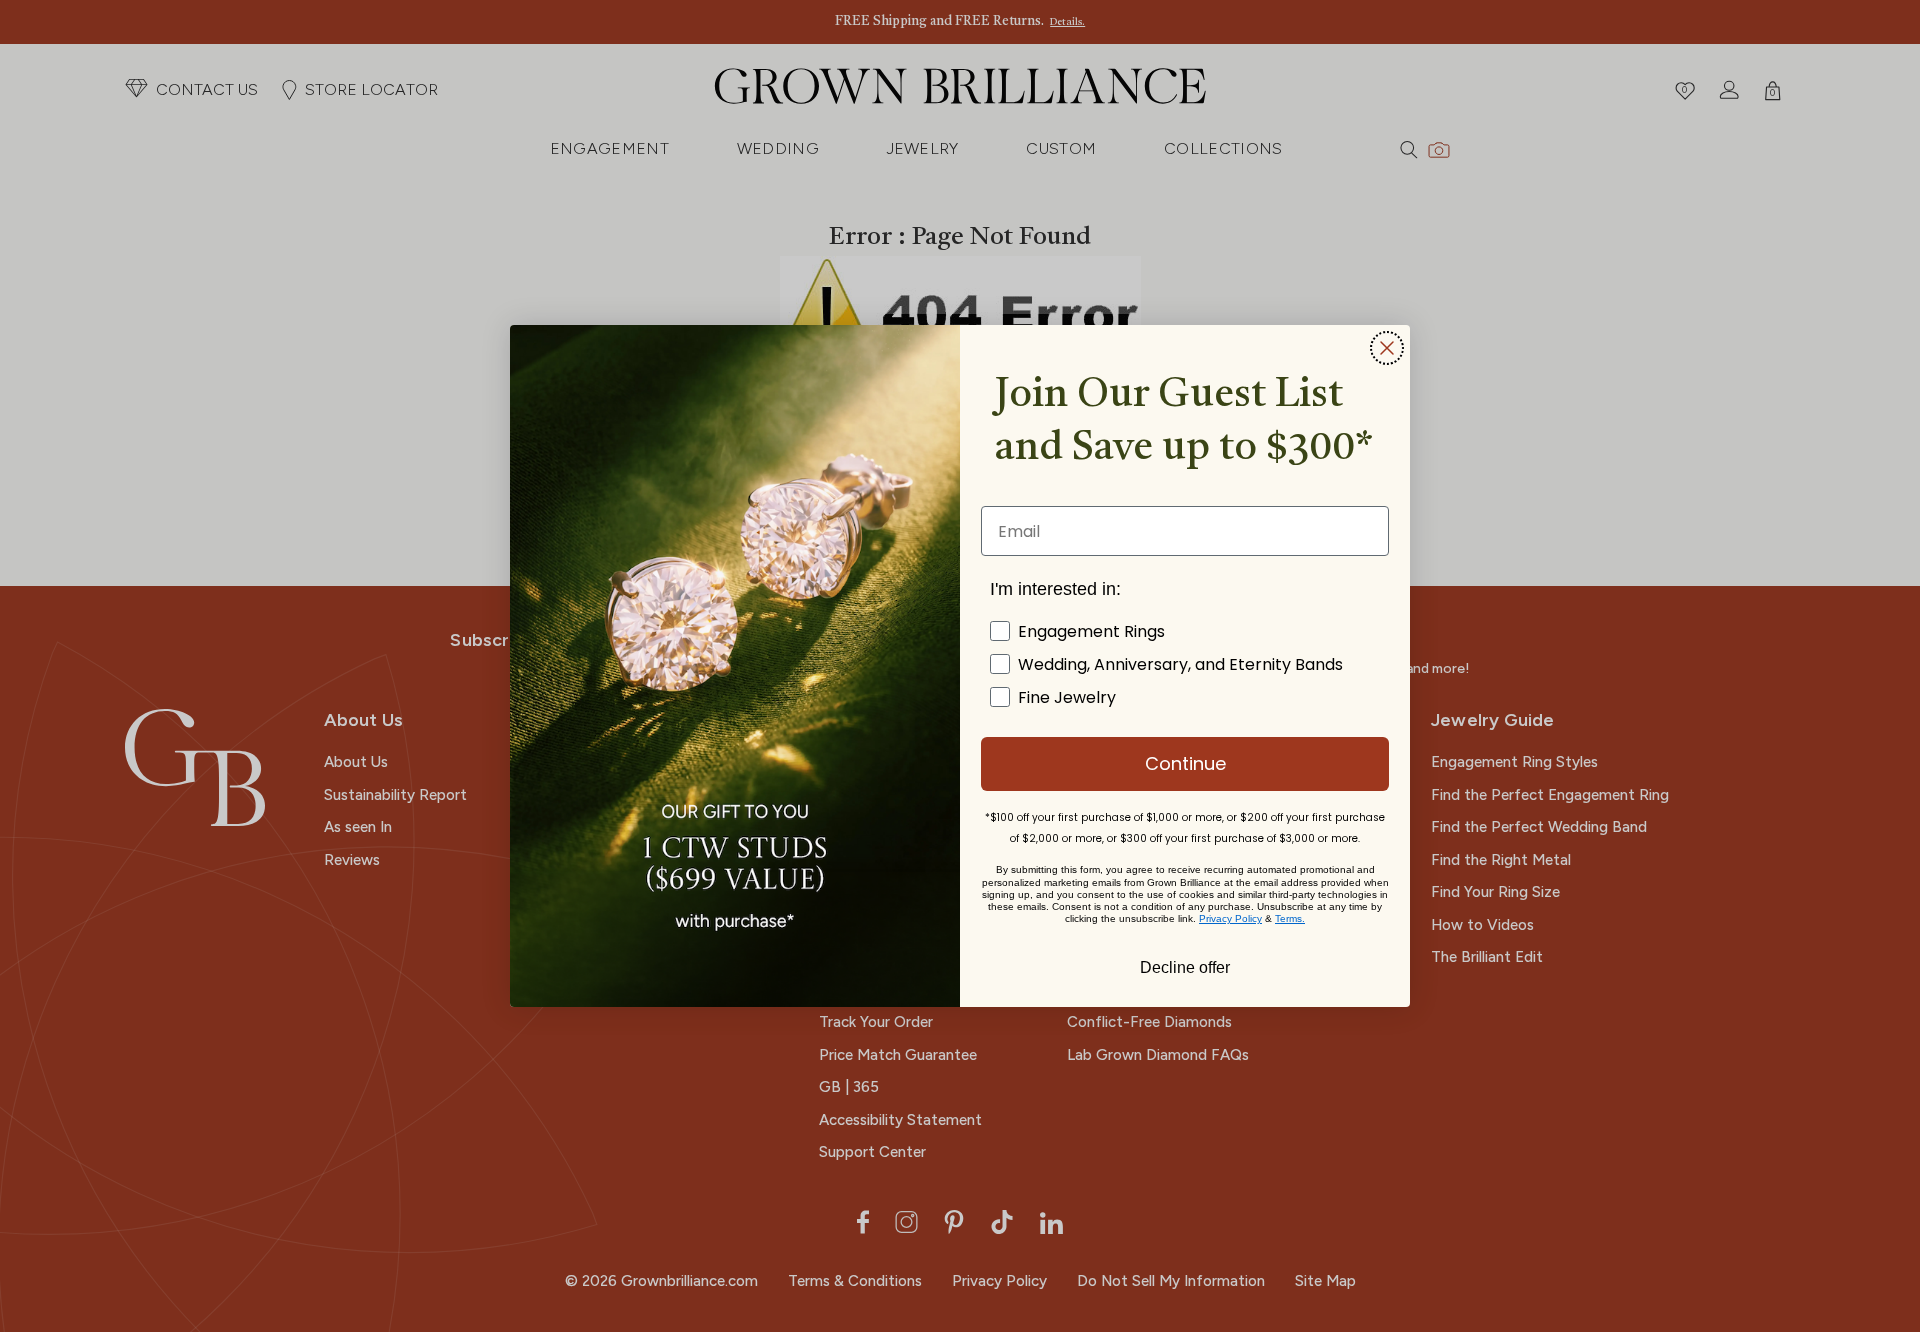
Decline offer (1185, 966)
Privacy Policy (1230, 918)
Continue (1185, 763)
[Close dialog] (1387, 348)
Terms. (1290, 918)
